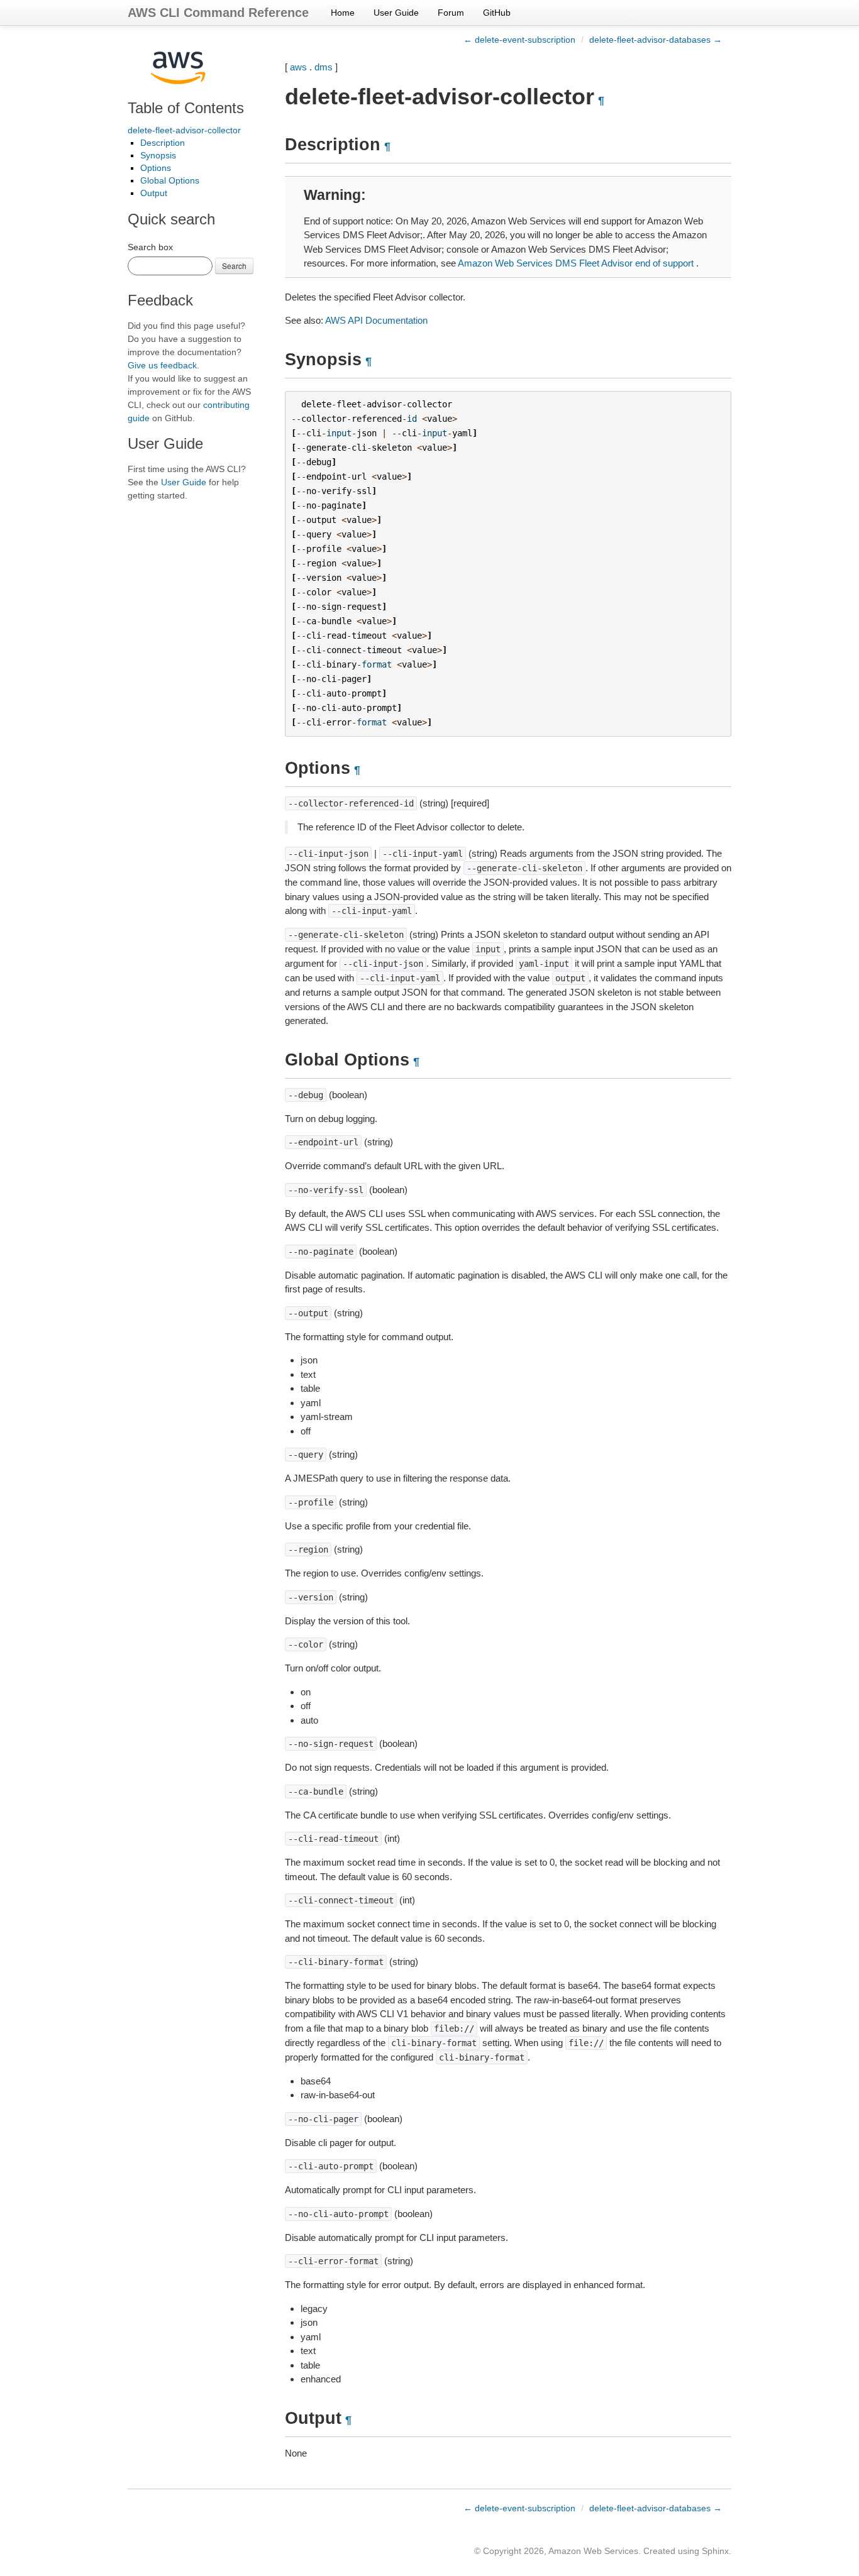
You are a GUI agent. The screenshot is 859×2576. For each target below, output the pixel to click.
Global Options (170, 180)
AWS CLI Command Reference (218, 13)
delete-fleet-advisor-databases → (656, 40)
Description (163, 143)
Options (156, 168)
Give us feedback (162, 365)
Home (343, 13)
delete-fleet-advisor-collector (184, 130)
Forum (451, 13)
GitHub (497, 13)
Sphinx (715, 2551)
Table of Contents (186, 108)
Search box (150, 247)
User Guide (396, 13)
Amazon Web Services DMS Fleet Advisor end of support (576, 263)
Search (234, 266)
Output (154, 193)
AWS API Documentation (376, 320)
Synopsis (158, 155)
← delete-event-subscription (519, 40)
